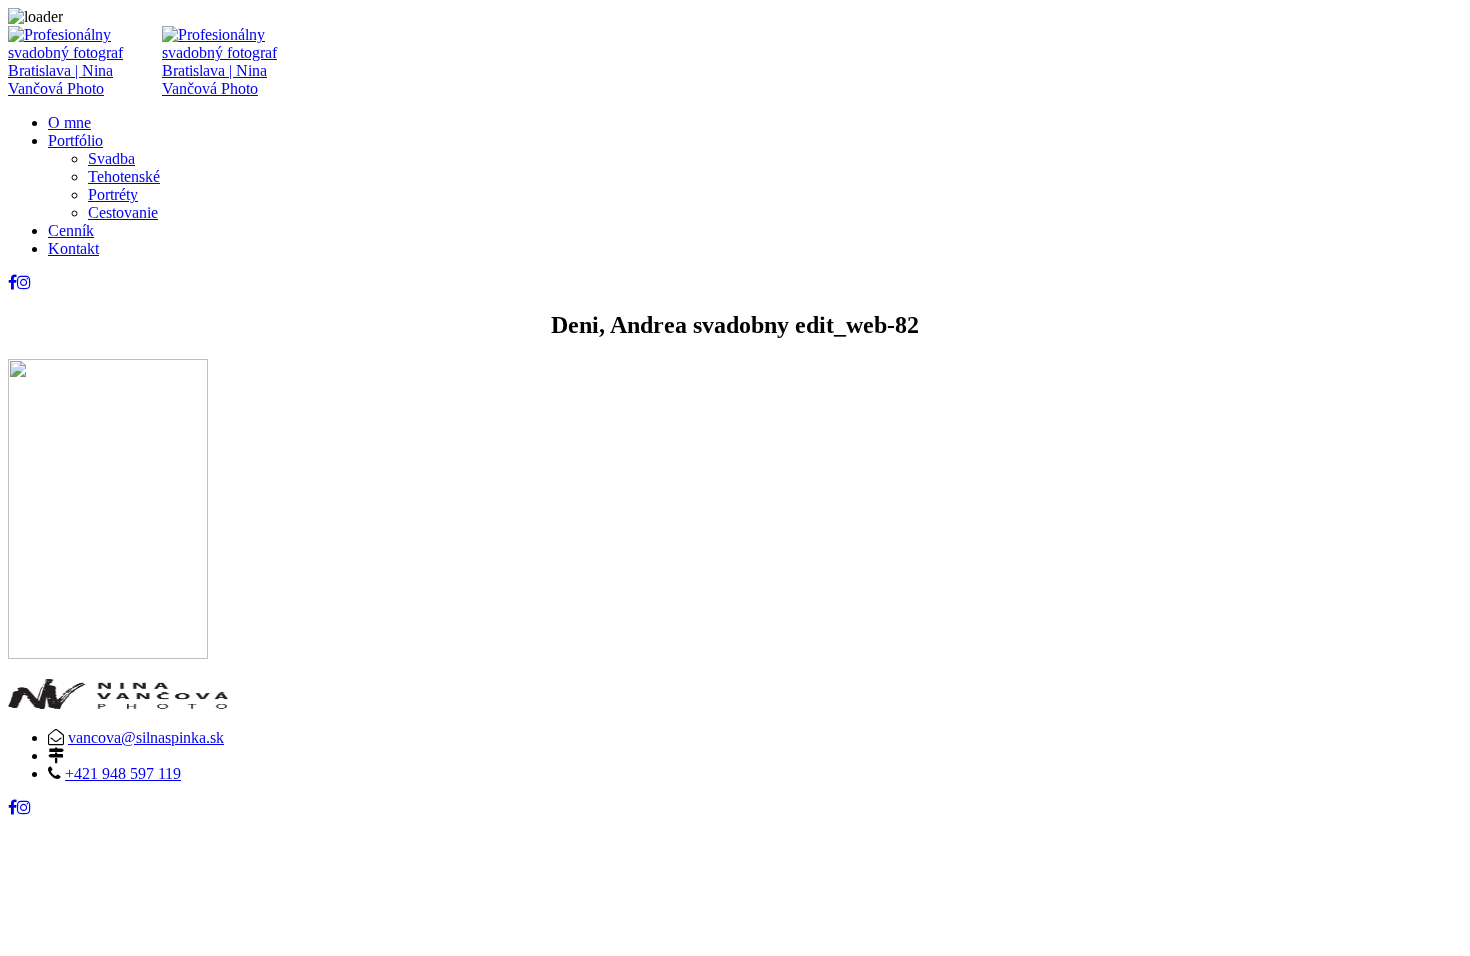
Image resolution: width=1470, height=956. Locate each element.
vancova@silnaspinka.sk (146, 737)
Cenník (71, 230)
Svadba (111, 158)
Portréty (113, 194)
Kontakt (73, 248)
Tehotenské (124, 176)
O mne (69, 122)
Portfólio (75, 140)
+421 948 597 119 (123, 773)
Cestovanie (123, 212)
